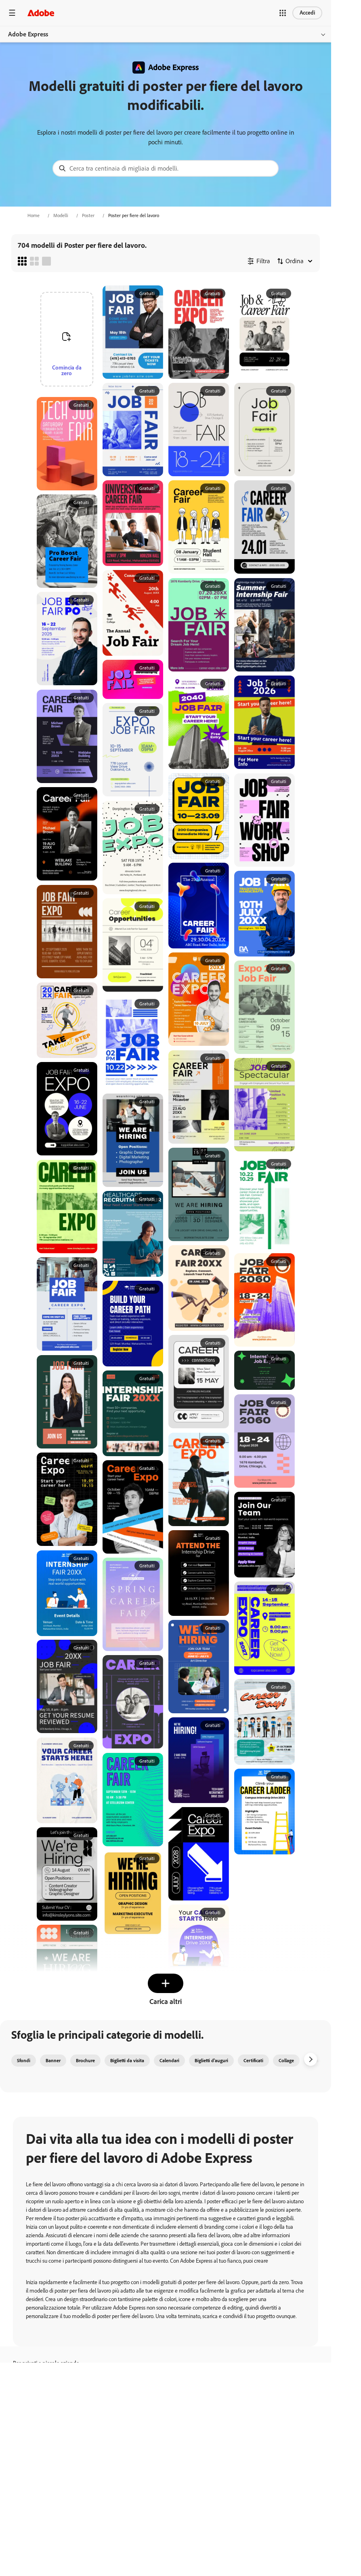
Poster (88, 215)
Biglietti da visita (127, 2061)
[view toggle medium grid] (34, 261)
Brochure (85, 2061)
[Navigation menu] (12, 13)
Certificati (253, 2061)
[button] (283, 13)
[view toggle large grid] (46, 261)
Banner (53, 2061)
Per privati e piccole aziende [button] (46, 2363)
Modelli (61, 215)
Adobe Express (28, 34)
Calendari (169, 2061)
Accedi (307, 13)
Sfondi (24, 2061)
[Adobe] (41, 13)
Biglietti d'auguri (211, 2061)
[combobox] (166, 168)
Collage (286, 2061)
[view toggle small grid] (22, 261)
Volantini (319, 2061)
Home (34, 215)
